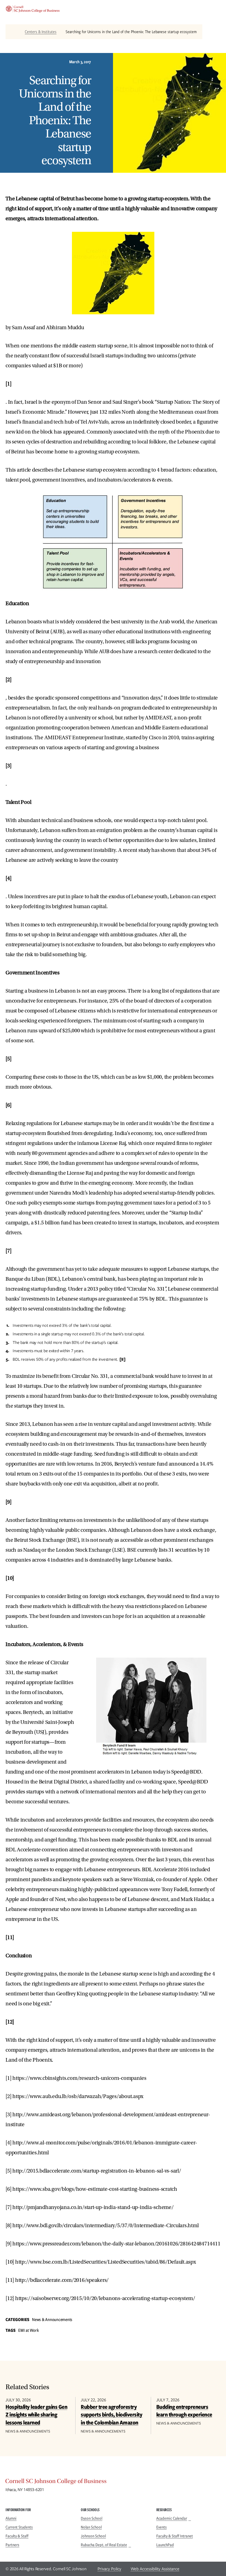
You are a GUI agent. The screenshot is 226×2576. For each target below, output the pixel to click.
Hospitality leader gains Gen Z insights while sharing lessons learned (36, 2415)
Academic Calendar (172, 2518)
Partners (12, 2545)
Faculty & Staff (17, 2536)
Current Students (19, 2527)
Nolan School (91, 2527)
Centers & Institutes (41, 32)
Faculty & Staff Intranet (175, 2536)
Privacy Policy (109, 2569)
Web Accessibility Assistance (155, 2569)
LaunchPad (165, 2545)
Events (162, 2527)
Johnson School (93, 2536)
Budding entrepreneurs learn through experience (184, 2411)
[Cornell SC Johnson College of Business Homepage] (113, 2482)
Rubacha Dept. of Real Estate (104, 2545)
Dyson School (92, 2518)
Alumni (11, 2518)
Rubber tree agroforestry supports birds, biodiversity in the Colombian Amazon (111, 2415)
